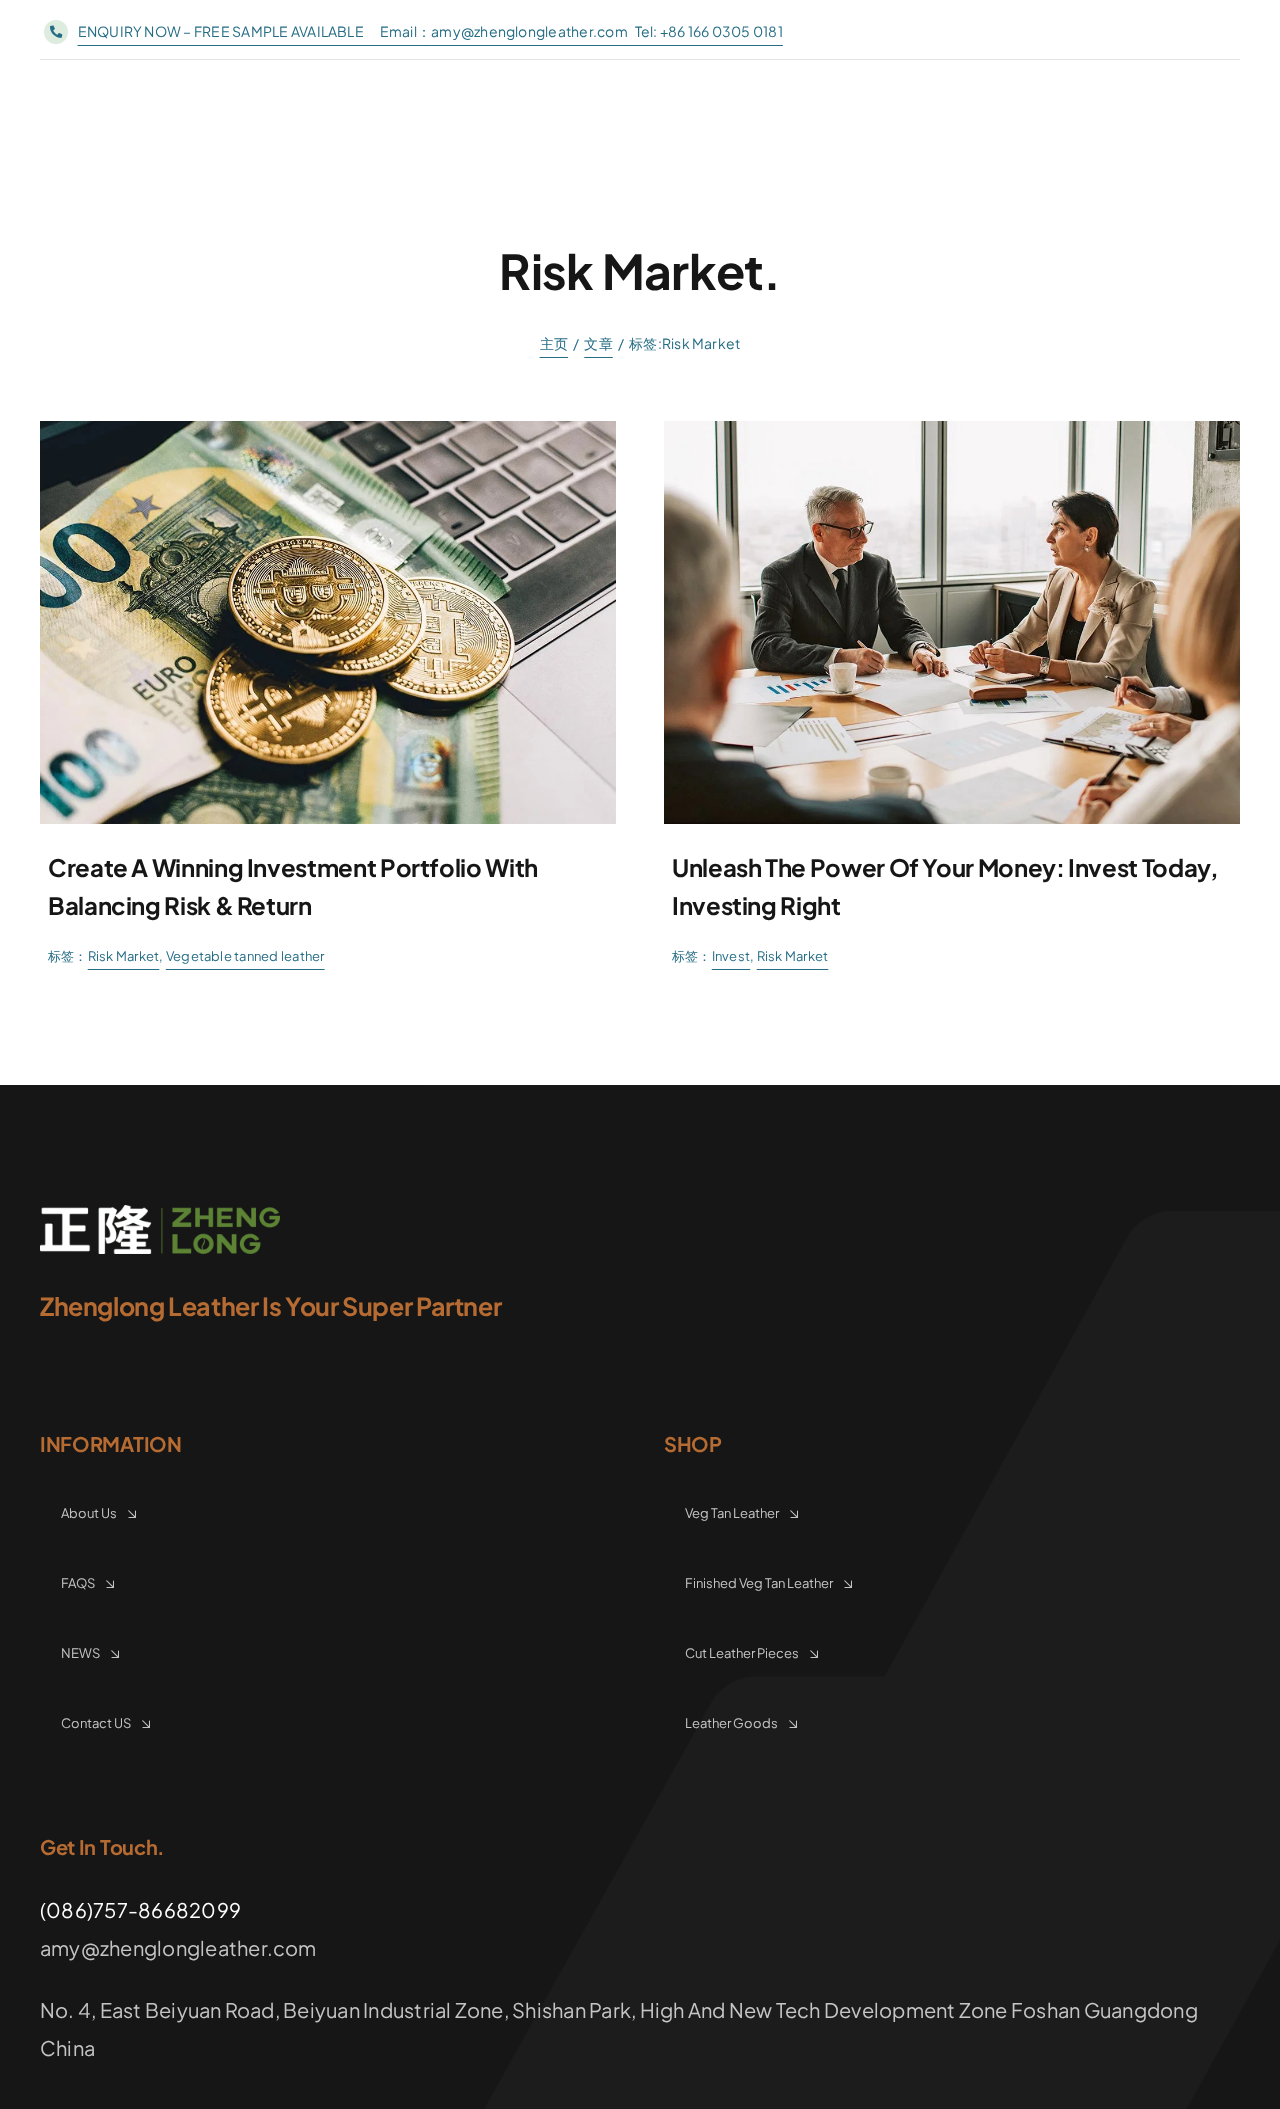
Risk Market (124, 956)
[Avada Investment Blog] (328, 428)
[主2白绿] (160, 1212)
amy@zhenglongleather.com (530, 31)
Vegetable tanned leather (245, 956)
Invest (731, 956)
